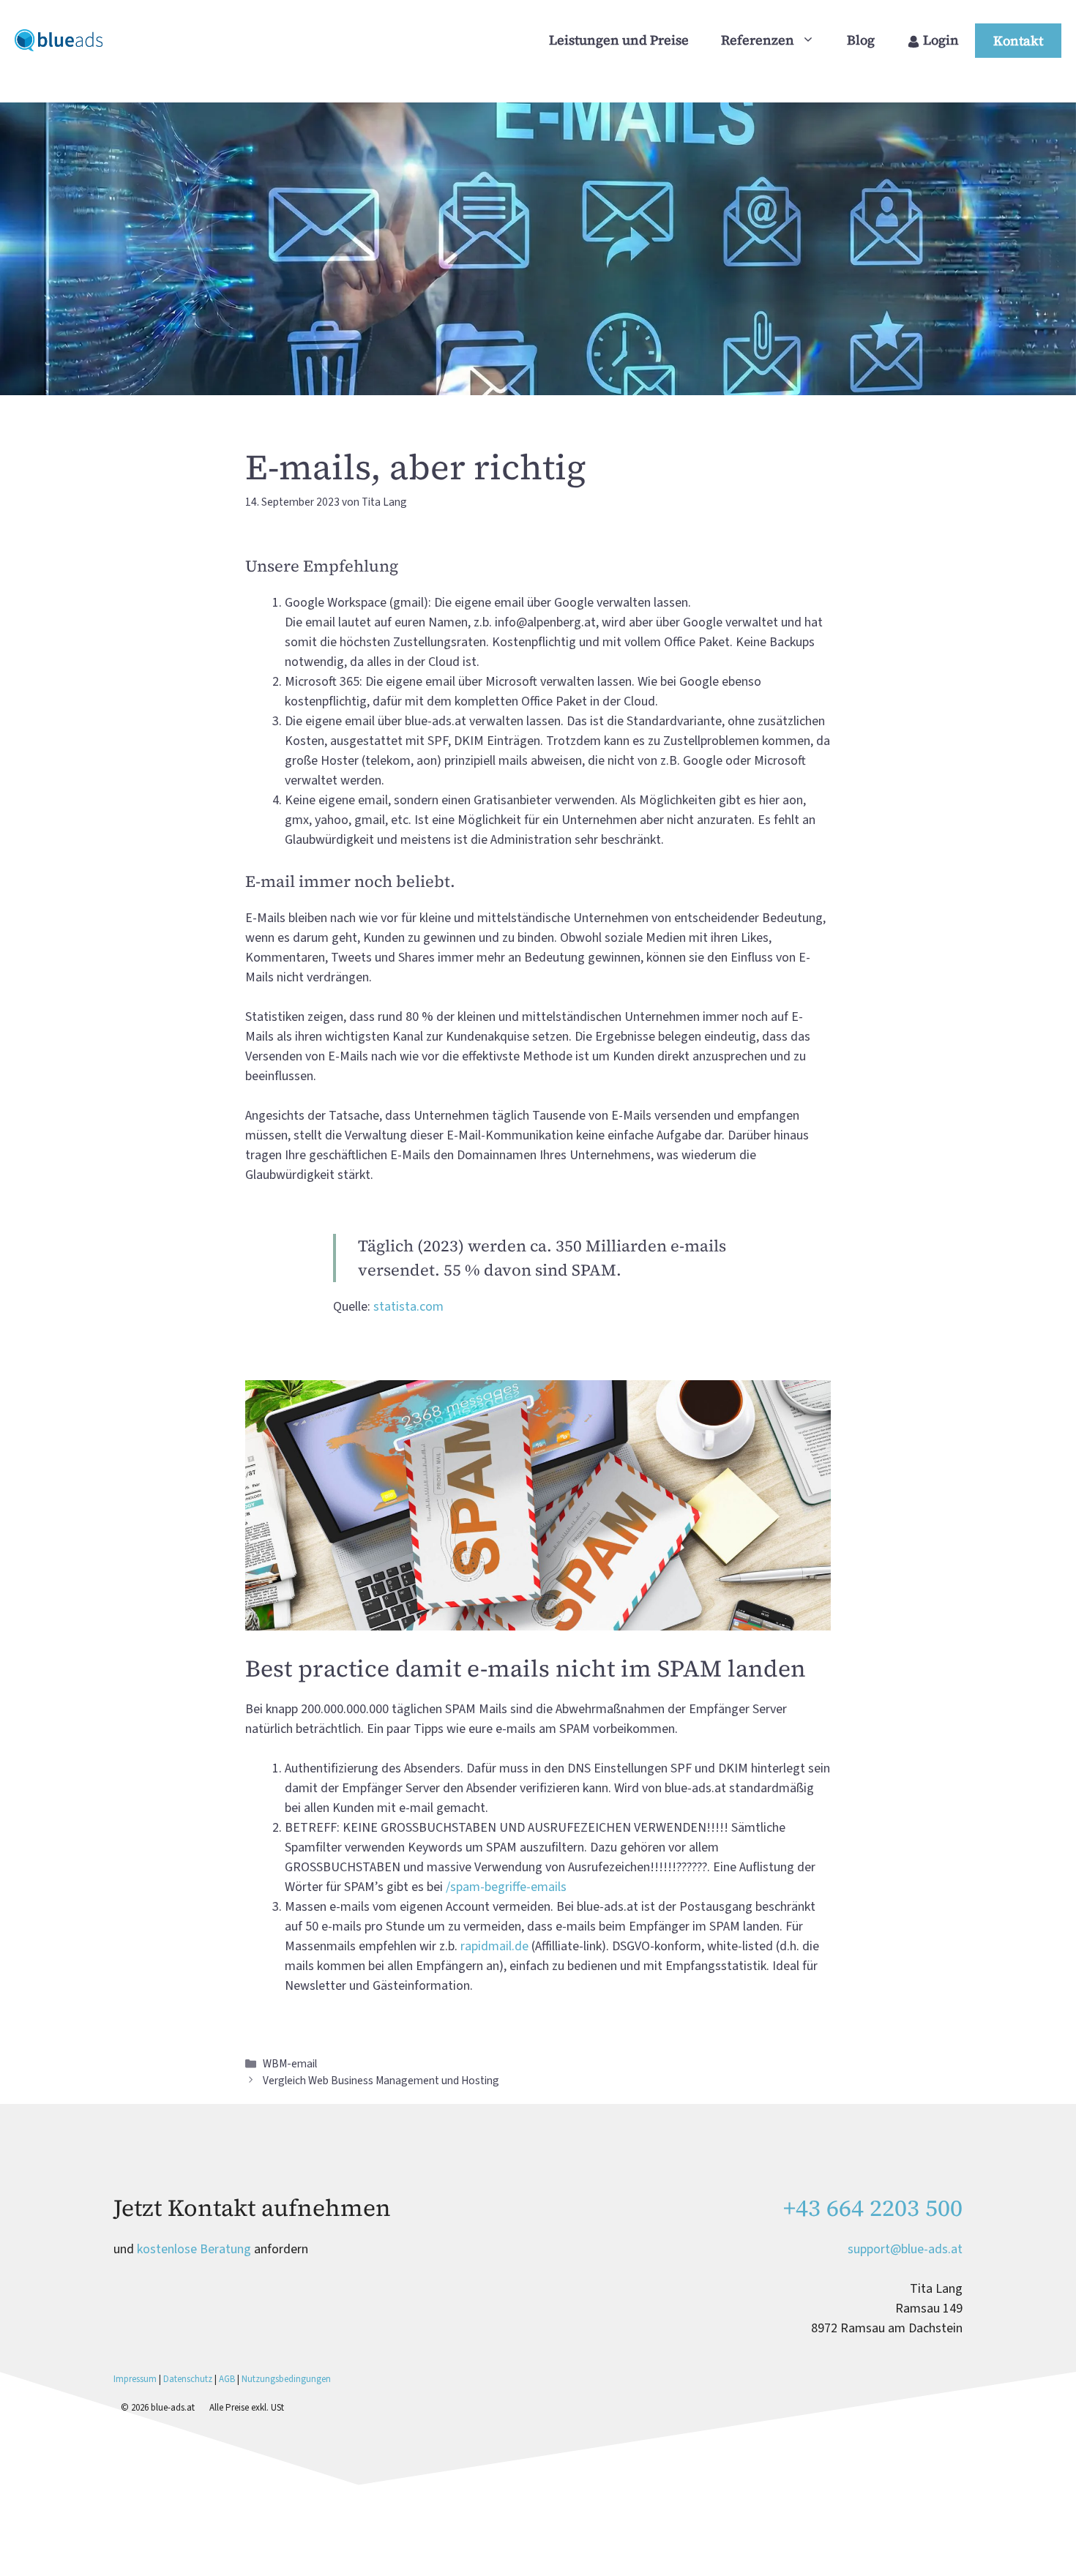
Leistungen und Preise (619, 40)
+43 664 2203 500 (873, 2208)
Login (939, 40)
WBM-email (290, 2064)
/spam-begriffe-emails (506, 1887)
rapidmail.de (494, 1946)
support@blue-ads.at (905, 2249)
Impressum (136, 2379)
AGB (227, 2379)
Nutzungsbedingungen (286, 2379)
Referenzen (758, 40)
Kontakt (1018, 41)
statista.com (408, 1307)
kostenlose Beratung (194, 2249)
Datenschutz (188, 2379)
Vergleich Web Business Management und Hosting (381, 2081)
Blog (861, 40)
